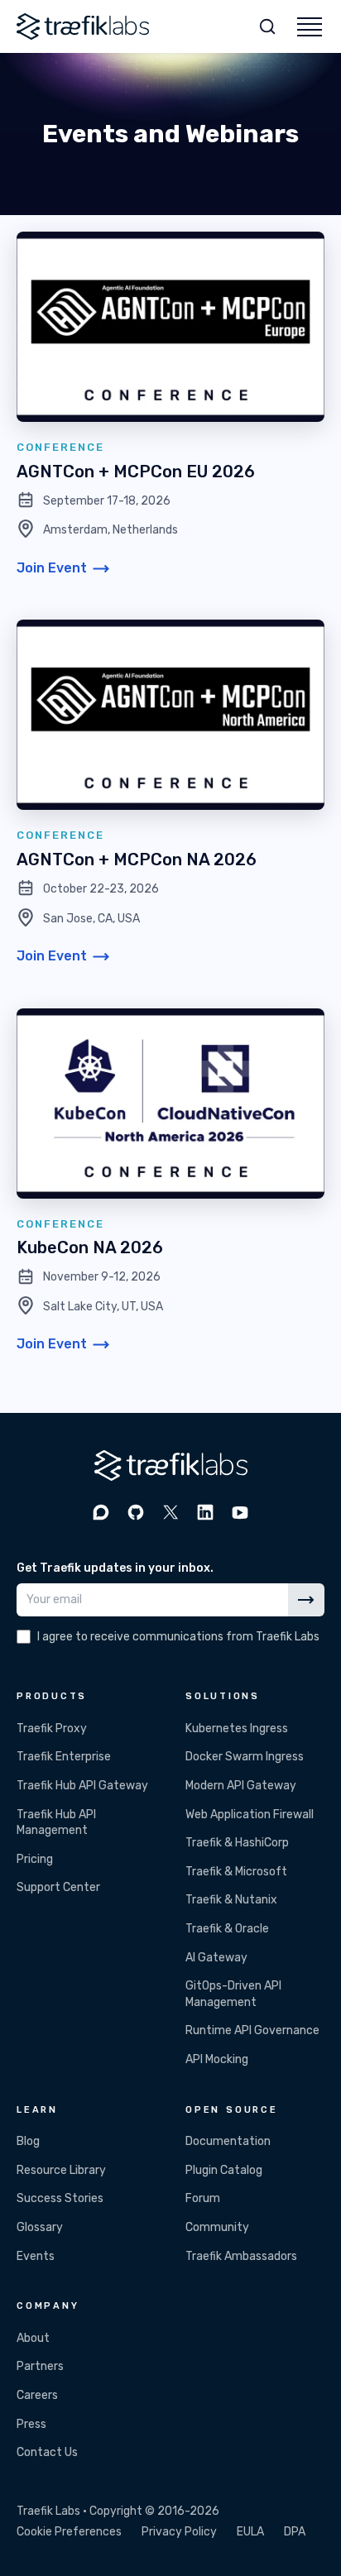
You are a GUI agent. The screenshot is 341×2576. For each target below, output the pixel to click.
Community (217, 2227)
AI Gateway (216, 1958)
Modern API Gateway (241, 1786)
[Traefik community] (101, 1512)
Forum (203, 2198)
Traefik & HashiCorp (237, 1843)
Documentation (228, 2141)
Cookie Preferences (69, 2532)
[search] (267, 26)
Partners (40, 2366)
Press (31, 2424)
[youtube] (240, 1512)
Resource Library (61, 2170)
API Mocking (217, 2059)
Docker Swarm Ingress (245, 1757)
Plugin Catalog (224, 2170)
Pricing (35, 1859)
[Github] (136, 1512)
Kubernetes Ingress (237, 1729)
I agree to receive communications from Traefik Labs (178, 1637)
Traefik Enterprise (64, 1757)
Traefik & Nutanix (231, 1900)
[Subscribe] (306, 1600)
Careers (37, 2395)
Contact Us (47, 2452)
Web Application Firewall (250, 1815)
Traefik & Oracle (227, 1929)
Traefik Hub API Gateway (82, 1786)
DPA (295, 2532)
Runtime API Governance (252, 2030)
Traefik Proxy (52, 1729)
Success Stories (60, 2198)
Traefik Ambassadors (241, 2256)
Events (36, 2256)
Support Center (58, 1887)
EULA (250, 2532)
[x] (170, 1512)
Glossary (40, 2227)
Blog (28, 2141)
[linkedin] (205, 1512)
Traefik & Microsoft (236, 1872)
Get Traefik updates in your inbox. (115, 1568)
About (33, 2338)
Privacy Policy (179, 2532)
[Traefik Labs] (83, 26)
